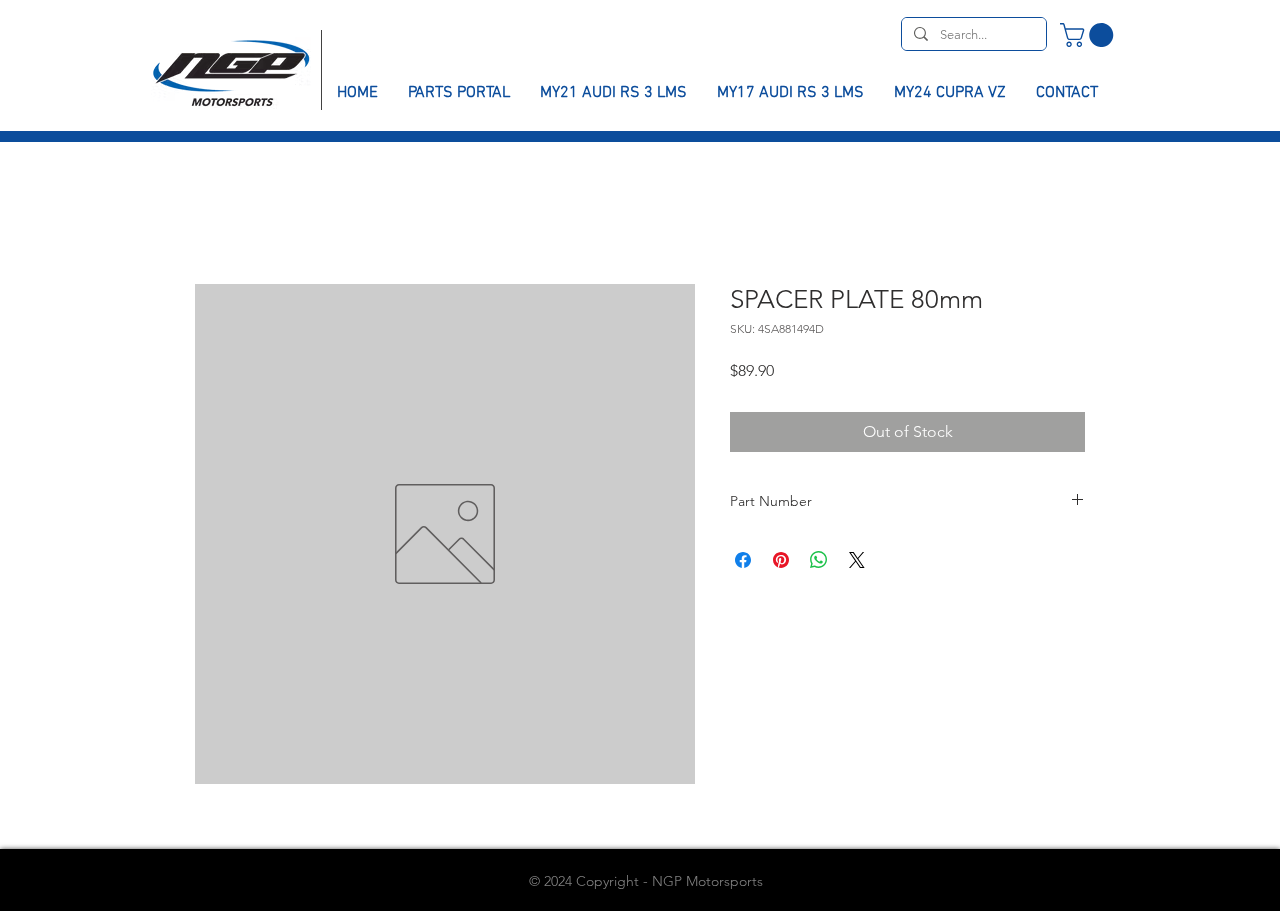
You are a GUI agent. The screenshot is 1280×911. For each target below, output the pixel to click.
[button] (1089, 35)
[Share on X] (857, 560)
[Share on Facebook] (743, 560)
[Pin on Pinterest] (781, 560)
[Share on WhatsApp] (819, 560)
